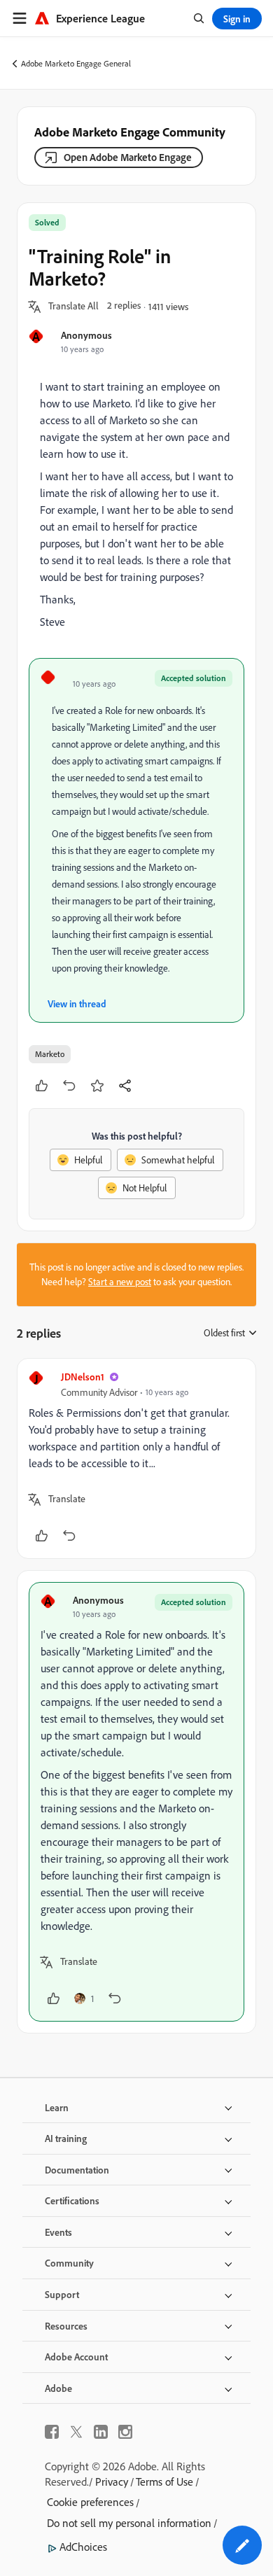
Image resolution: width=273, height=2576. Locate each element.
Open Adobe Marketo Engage (128, 157)
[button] (73, 307)
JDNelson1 (83, 1377)
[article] (136, 1458)
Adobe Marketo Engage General (76, 63)
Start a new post (120, 1282)
